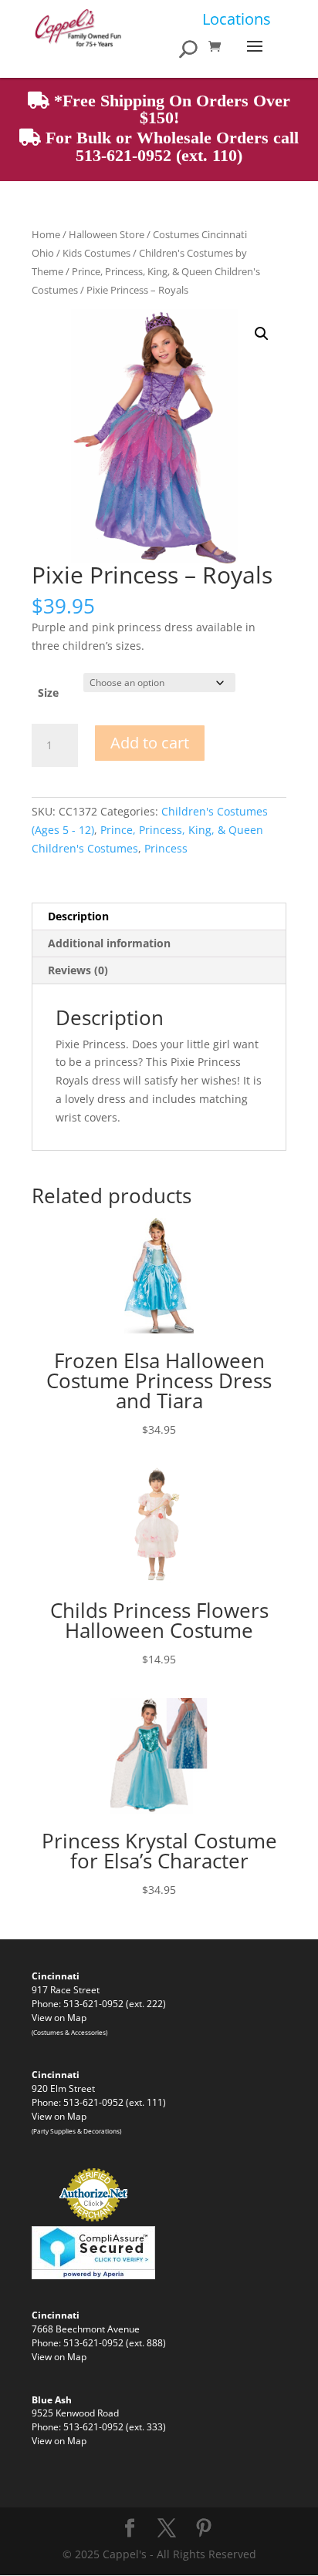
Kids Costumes (96, 253)
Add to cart (150, 743)
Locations (237, 19)
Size (48, 693)
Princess (166, 848)
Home (46, 234)
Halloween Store (107, 234)
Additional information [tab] (109, 943)
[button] (262, 334)
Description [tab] (78, 916)
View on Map (59, 2017)
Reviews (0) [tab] (78, 970)
